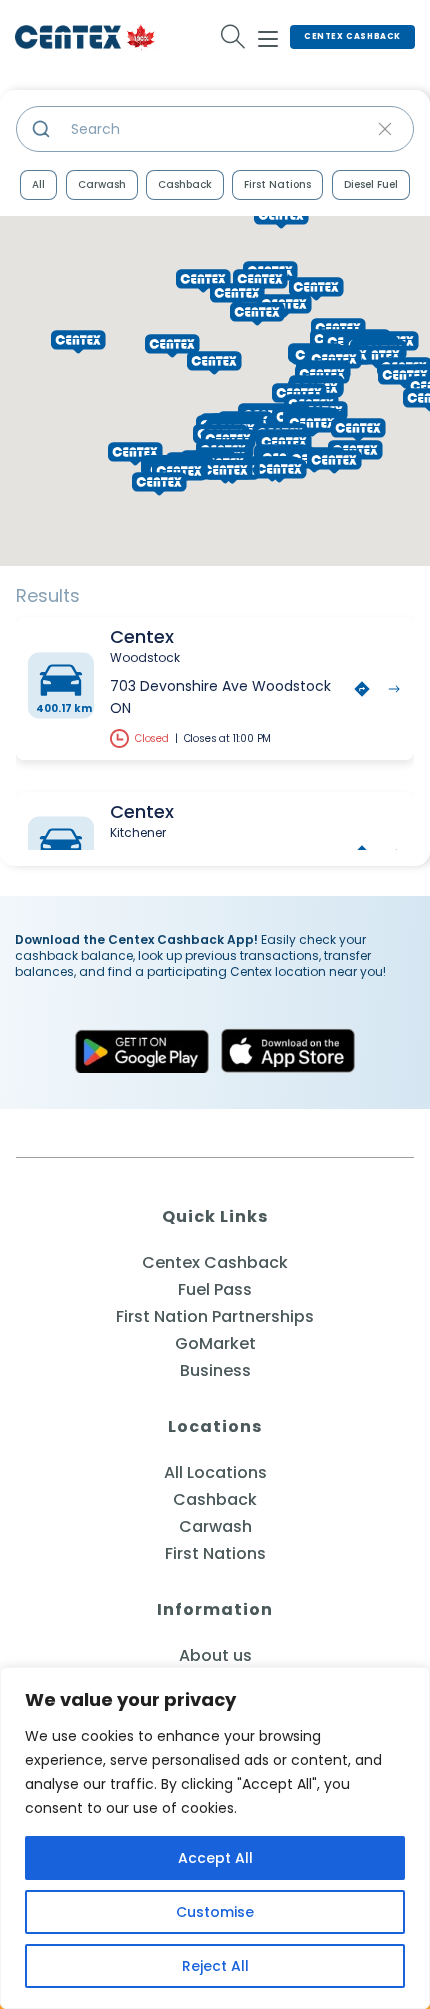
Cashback (185, 184)
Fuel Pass (215, 1289)
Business (215, 1370)
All (38, 184)
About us (215, 1655)
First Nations (277, 184)
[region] (215, 1838)
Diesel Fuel (371, 184)
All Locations (215, 1472)
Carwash (102, 184)
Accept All (215, 1858)
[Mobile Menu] (268, 36)
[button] (334, 462)
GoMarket (215, 1343)
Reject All (215, 1966)
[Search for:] (233, 37)
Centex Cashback (352, 36)
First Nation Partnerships (215, 1316)
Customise (215, 1912)
